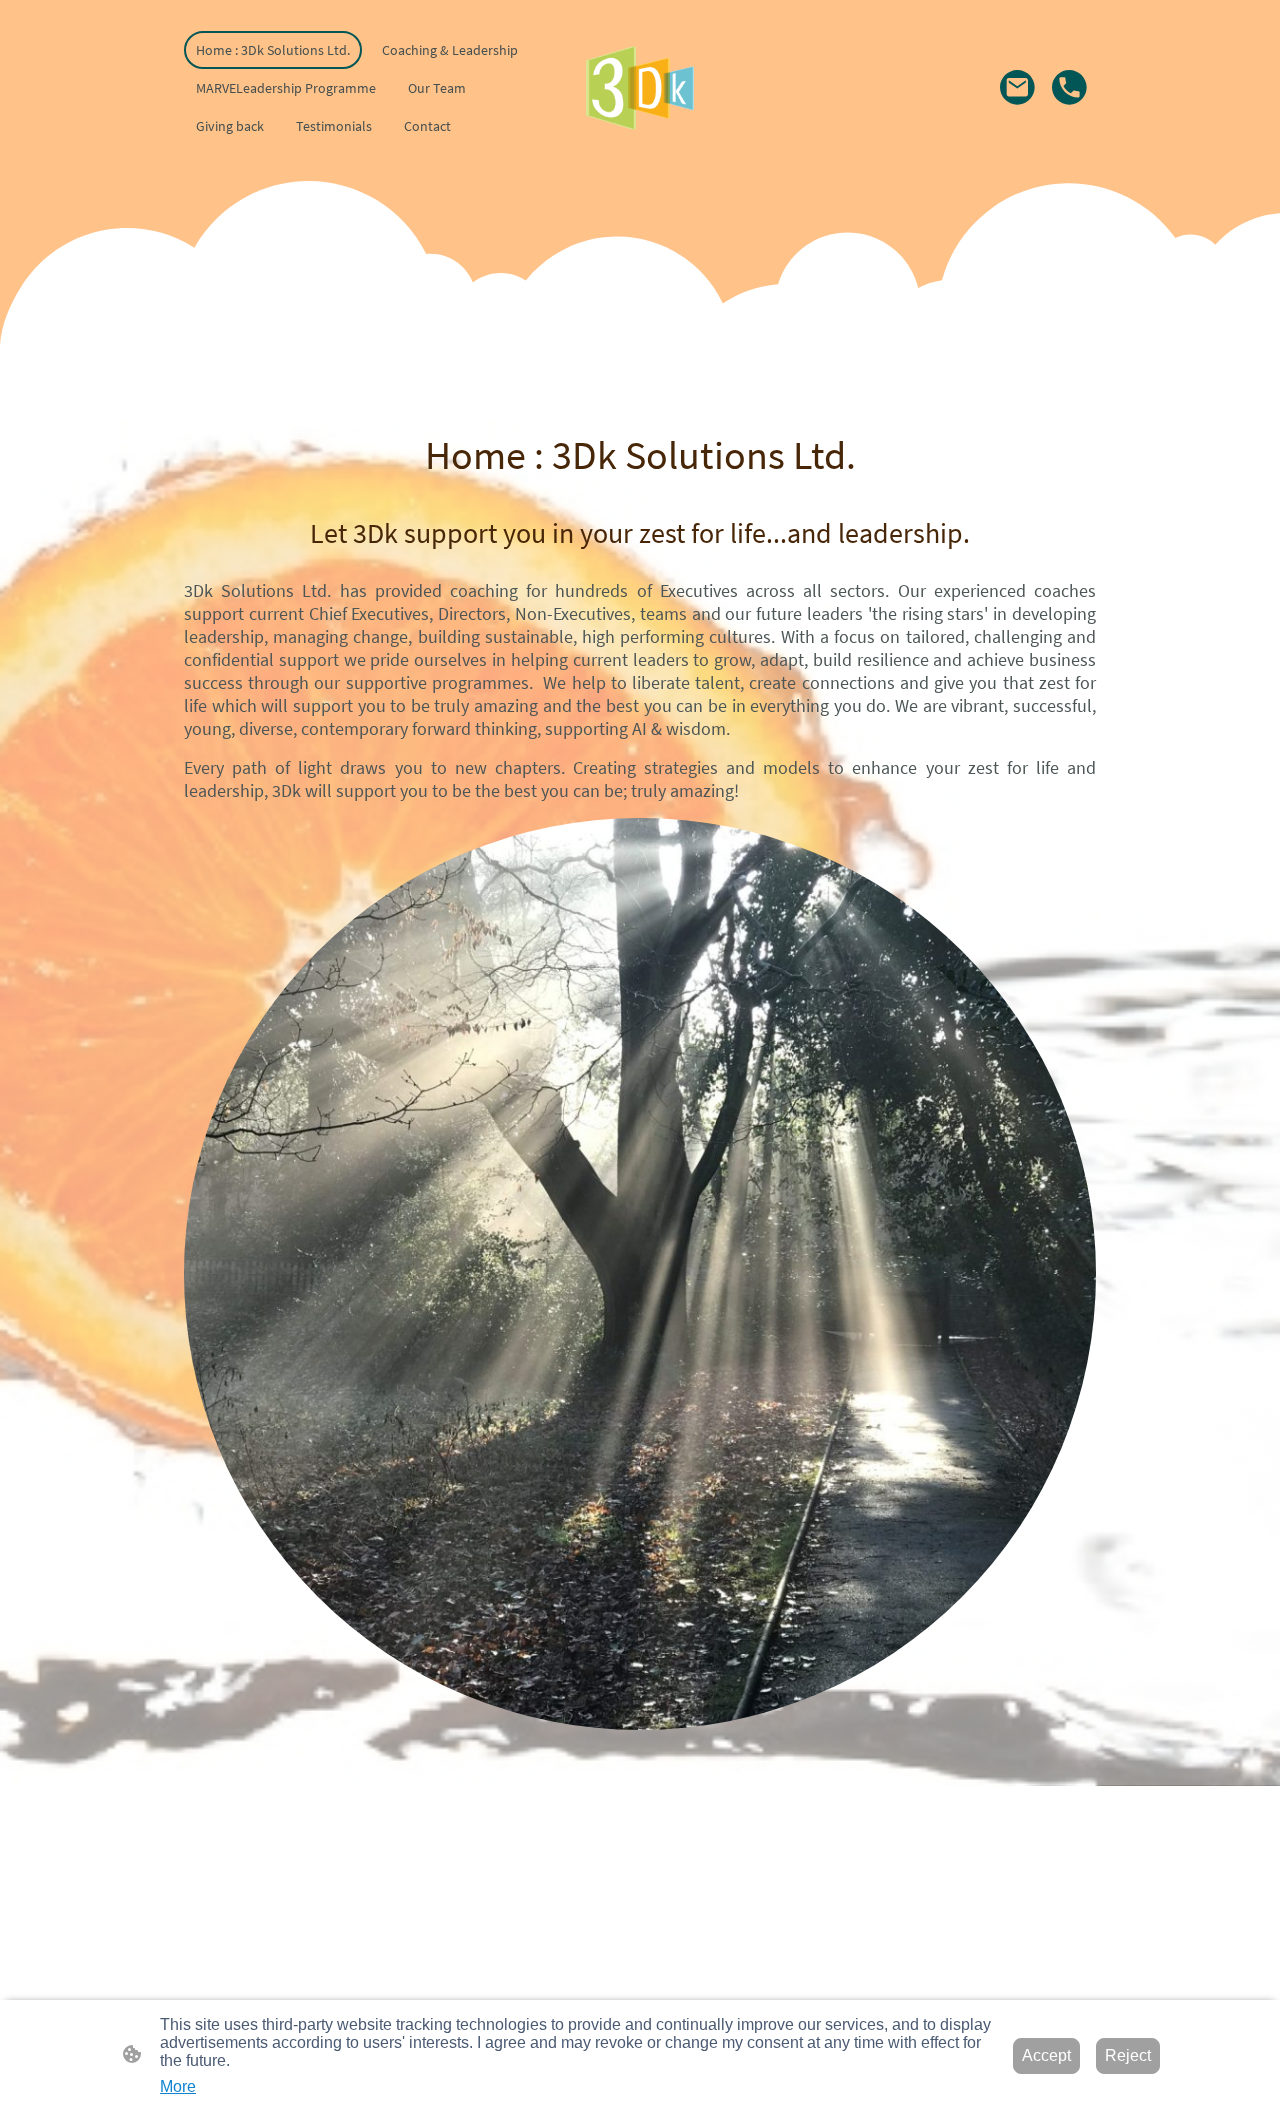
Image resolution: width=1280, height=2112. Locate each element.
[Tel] (1070, 88)
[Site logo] (640, 88)
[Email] (1018, 88)
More (178, 2086)
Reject (1128, 2055)
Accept (1046, 2055)
